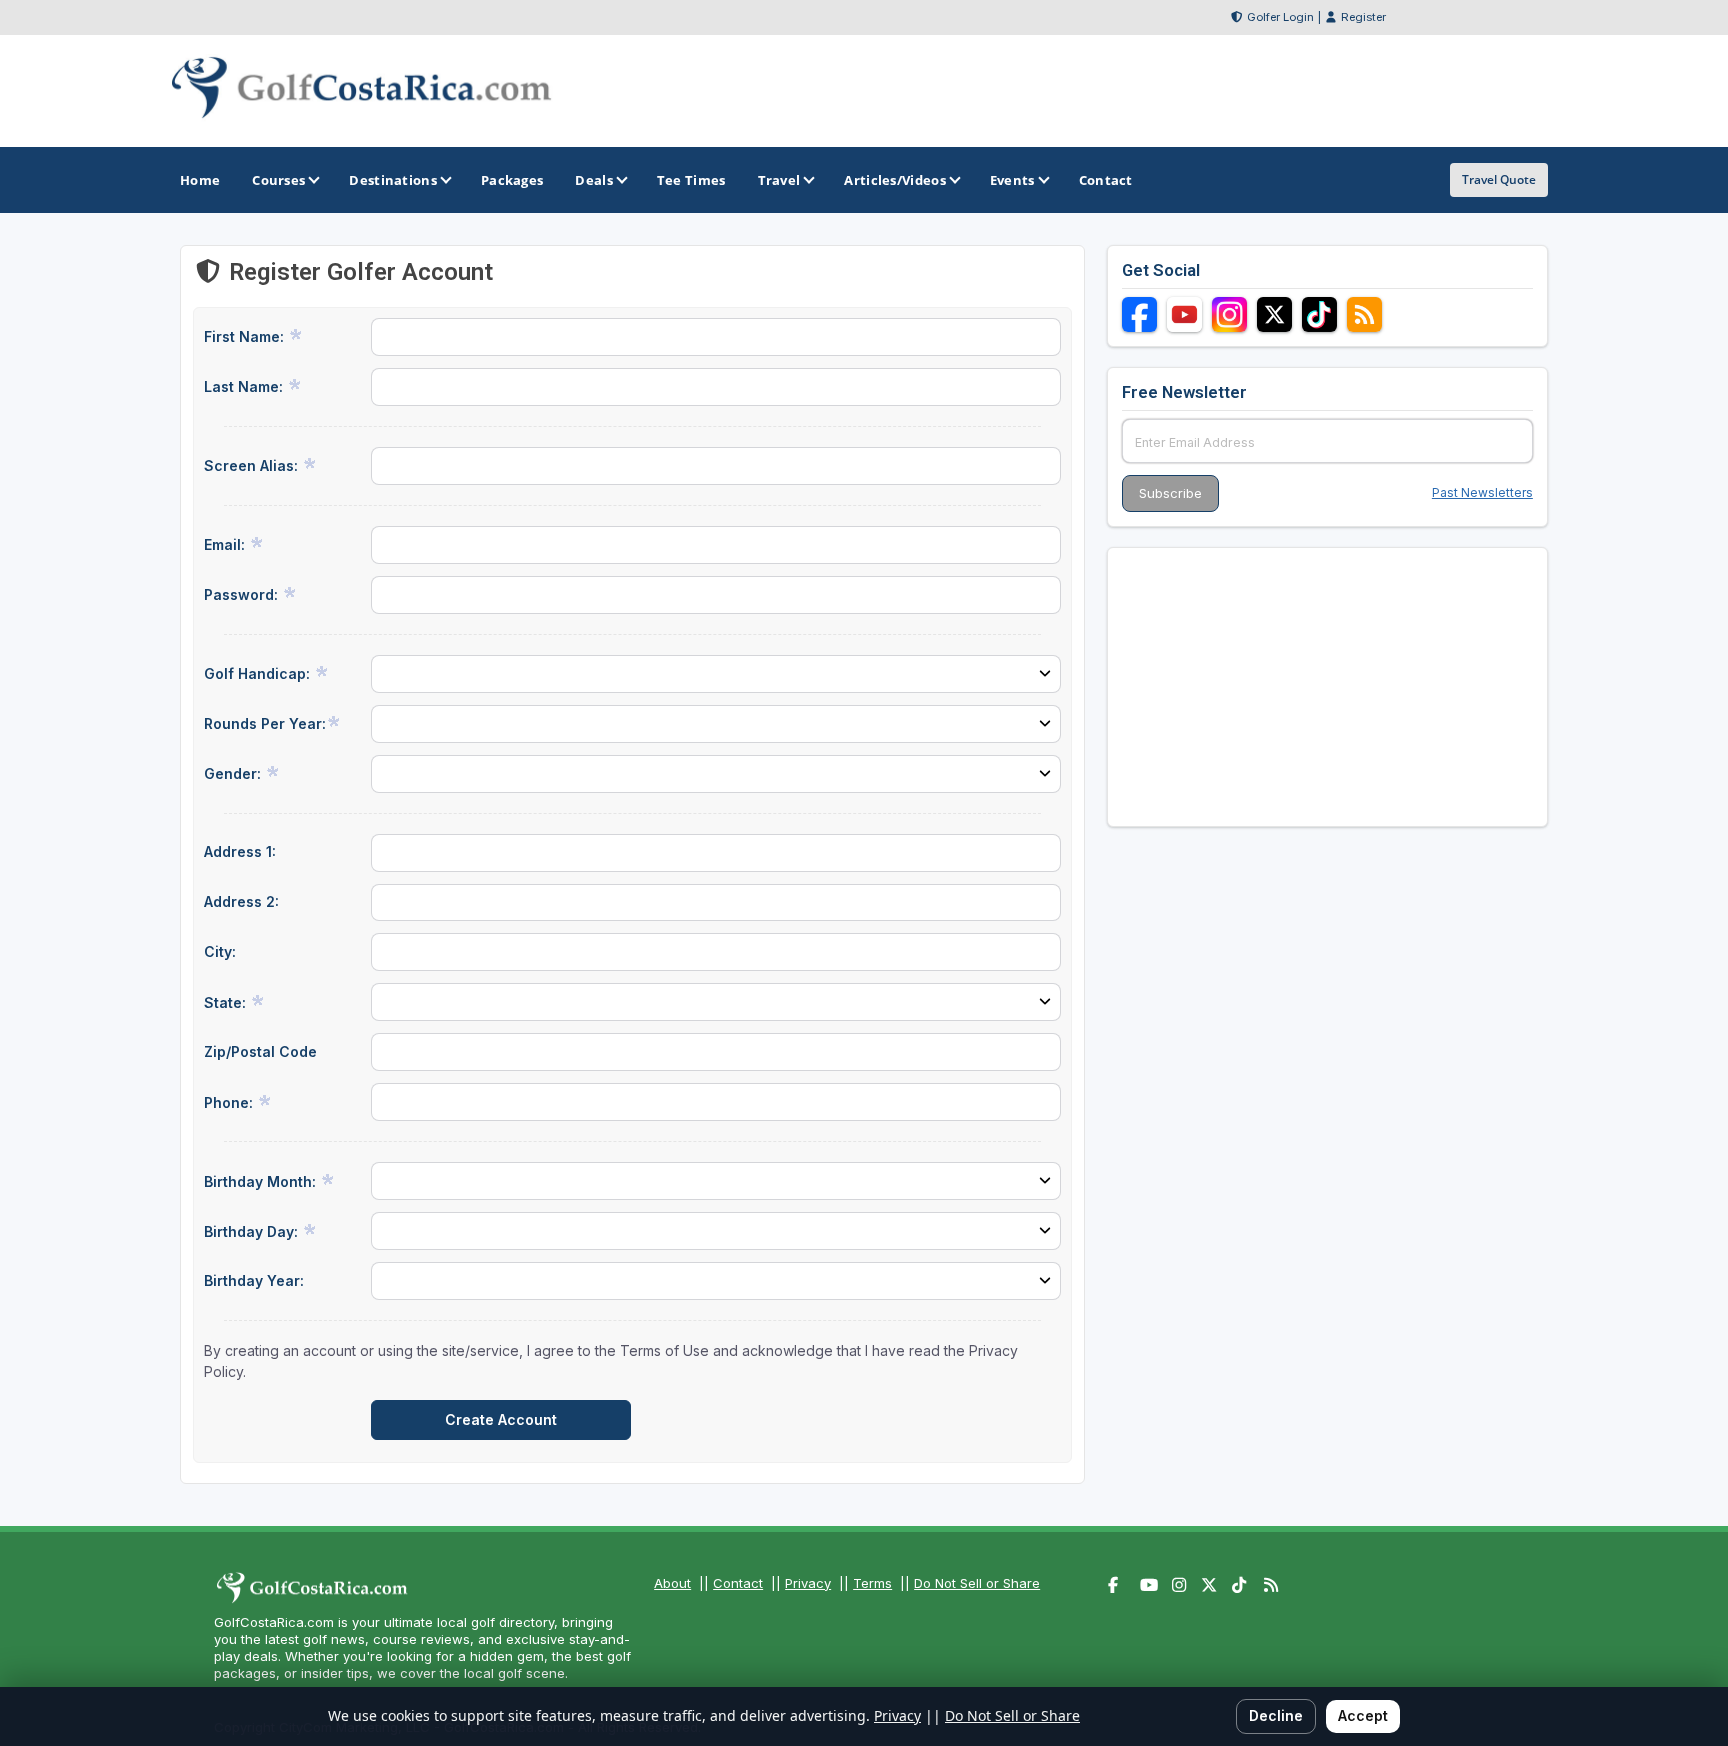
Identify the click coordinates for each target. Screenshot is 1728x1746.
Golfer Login (1280, 17)
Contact (738, 1583)
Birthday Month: (262, 1181)
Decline (1276, 1715)
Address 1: (240, 851)
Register (1363, 17)
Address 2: (241, 901)
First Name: (246, 336)
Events (1012, 180)
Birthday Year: (254, 1280)
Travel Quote (1499, 179)
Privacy (808, 1583)
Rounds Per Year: (265, 723)
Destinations (393, 180)
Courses (278, 180)
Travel (779, 180)
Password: (243, 594)
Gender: (234, 773)
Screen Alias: (253, 465)
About (672, 1583)
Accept (1363, 1715)
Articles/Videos (895, 180)
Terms (872, 1583)
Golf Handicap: (259, 673)
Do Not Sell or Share (977, 1583)
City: (220, 951)
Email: (226, 544)
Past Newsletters (1482, 492)
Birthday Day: (253, 1231)
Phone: (230, 1102)
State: (227, 1002)
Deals (594, 180)
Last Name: (245, 386)
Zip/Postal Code (260, 1051)
